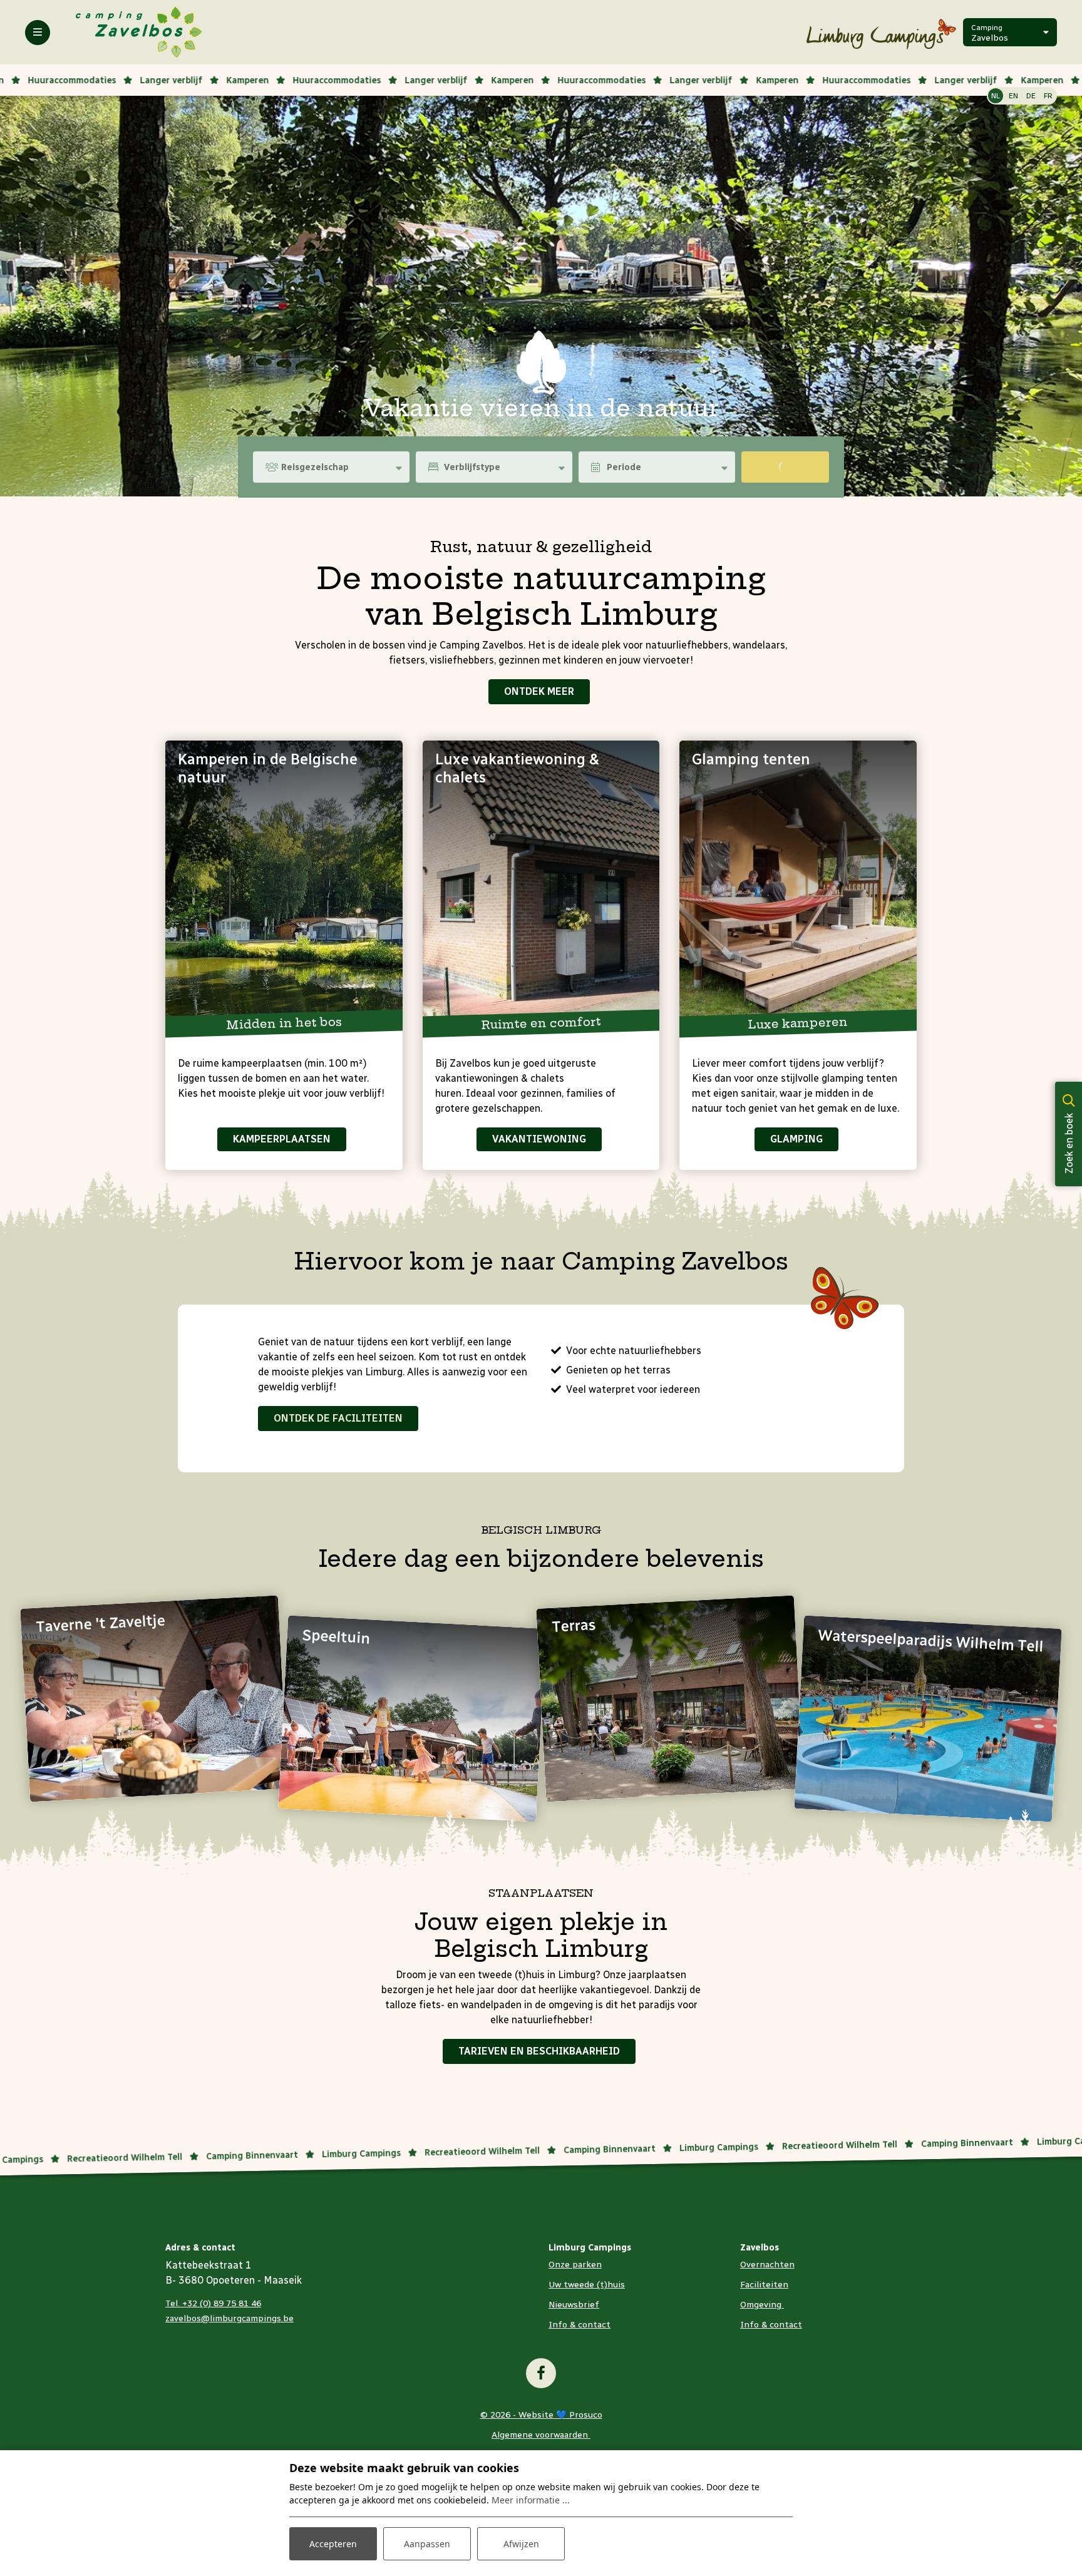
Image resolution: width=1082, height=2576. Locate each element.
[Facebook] (541, 2373)
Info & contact (580, 2325)
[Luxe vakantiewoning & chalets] (541, 885)
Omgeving (762, 2305)
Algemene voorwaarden (541, 2435)
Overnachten (767, 2265)
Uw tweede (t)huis (587, 2285)
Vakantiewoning (539, 1139)
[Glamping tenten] (798, 885)
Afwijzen (521, 2544)
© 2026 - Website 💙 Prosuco (541, 2415)
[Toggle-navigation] (38, 33)
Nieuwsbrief (574, 2305)
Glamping (796, 1139)
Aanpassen (427, 2544)
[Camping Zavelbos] (139, 32)
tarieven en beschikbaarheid (539, 2051)
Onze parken (575, 2265)
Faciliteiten (764, 2285)
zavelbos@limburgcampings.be (229, 2318)
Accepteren (333, 2544)
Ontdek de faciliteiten (338, 1418)
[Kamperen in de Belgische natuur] (284, 885)
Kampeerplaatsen (282, 1139)
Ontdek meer (539, 691)
